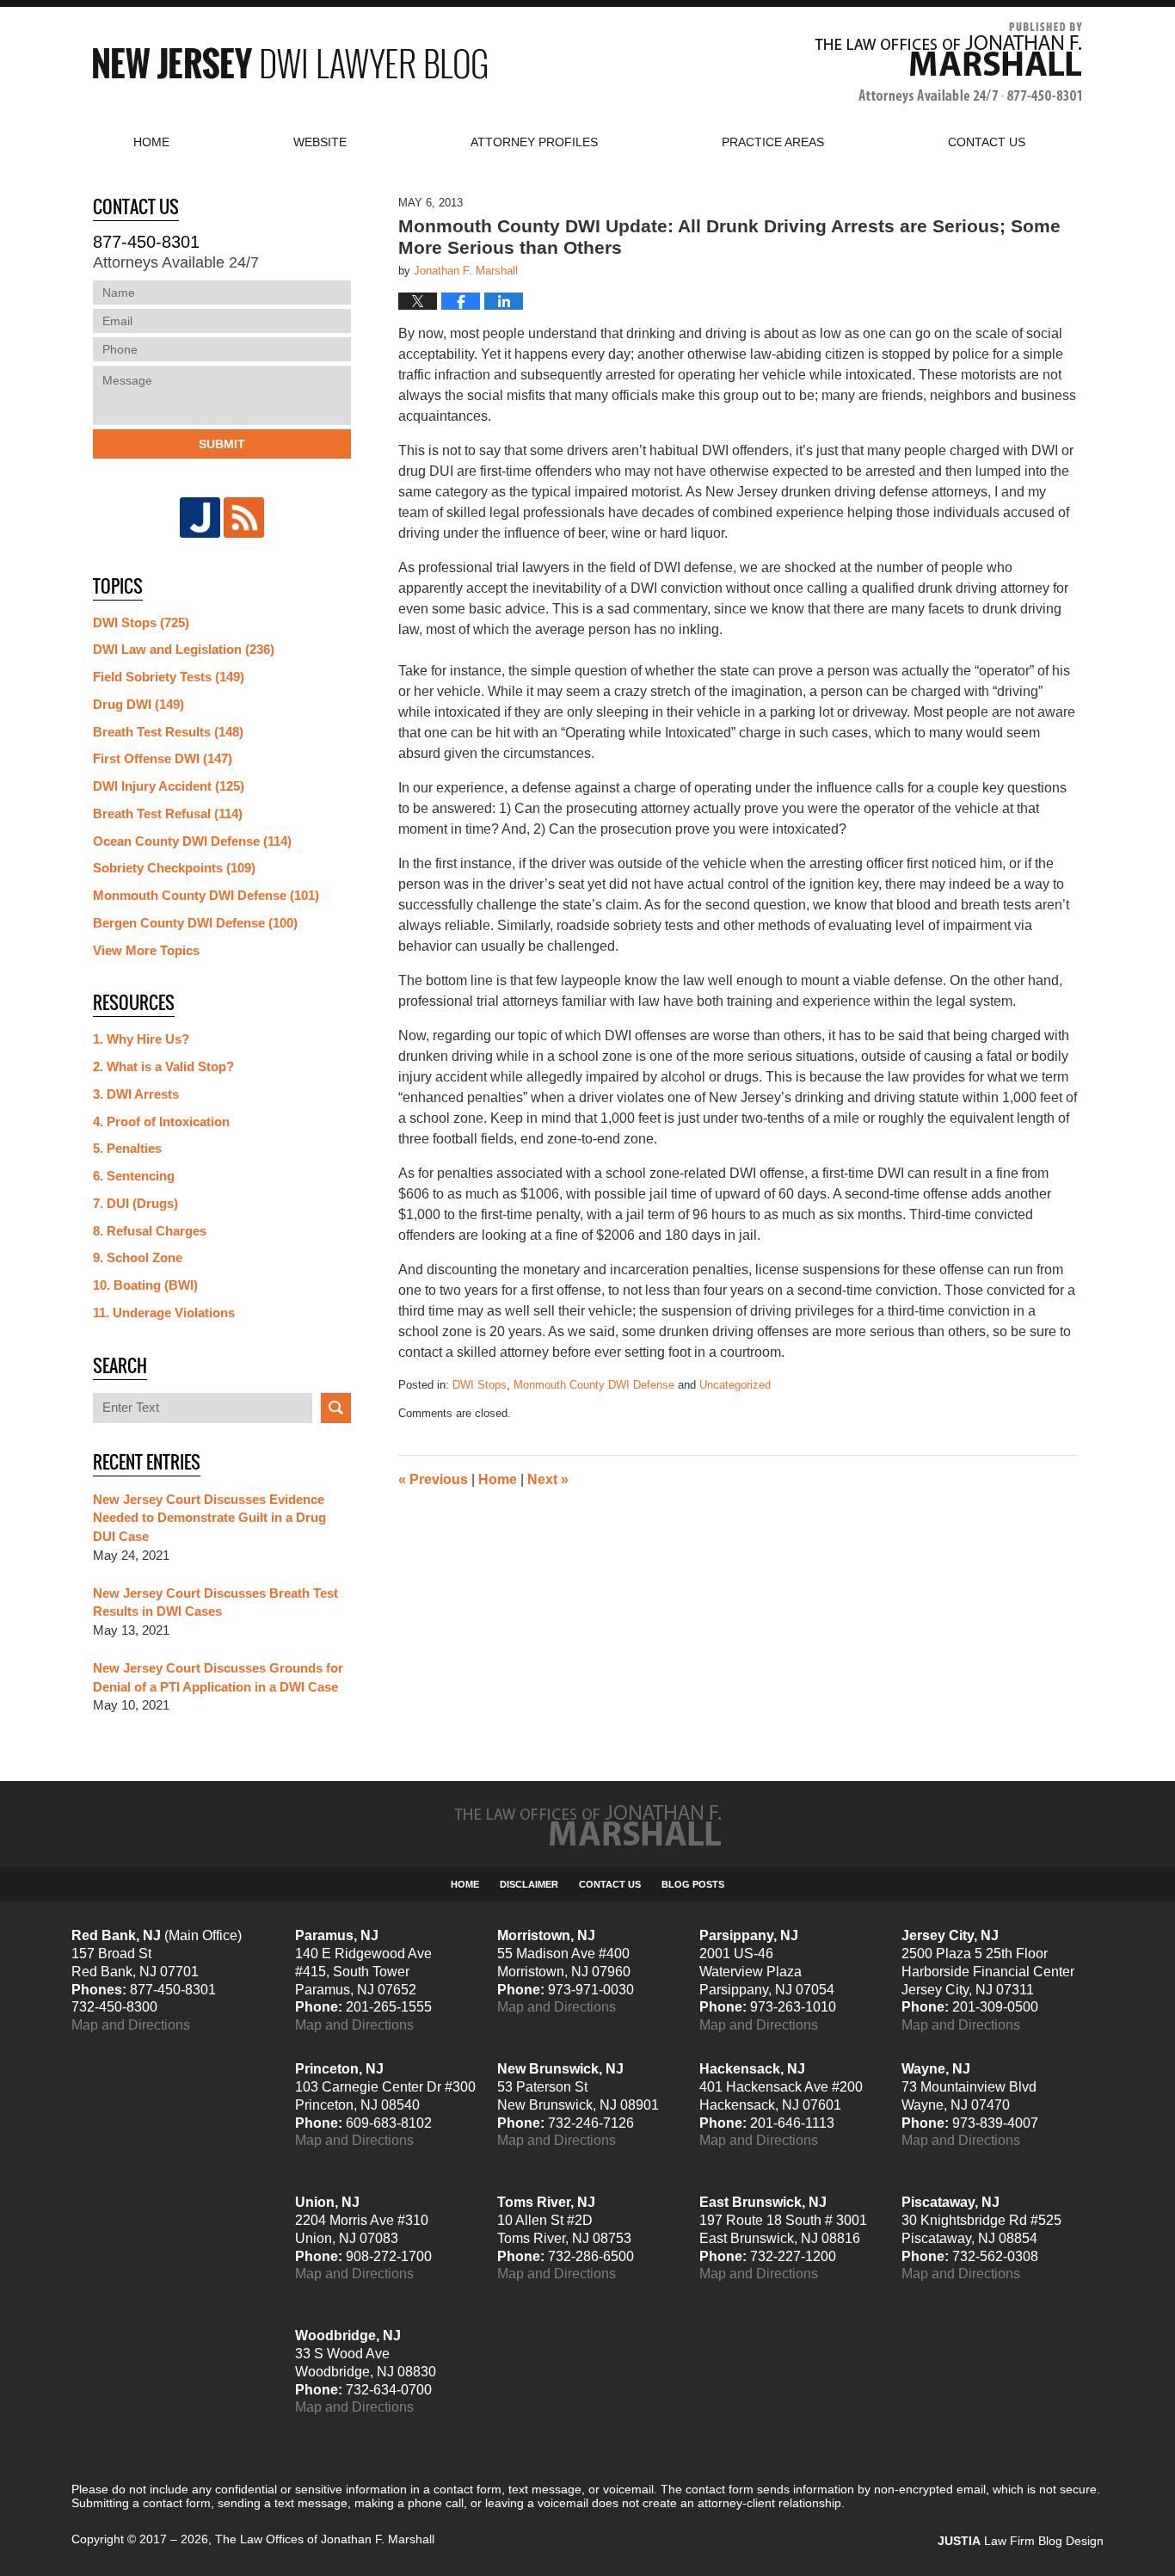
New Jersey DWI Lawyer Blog (290, 63)
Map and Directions (131, 2025)
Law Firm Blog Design (1021, 2541)
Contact (987, 142)
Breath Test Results (168, 732)
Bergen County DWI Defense (195, 923)
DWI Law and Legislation (184, 649)
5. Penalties (127, 1148)
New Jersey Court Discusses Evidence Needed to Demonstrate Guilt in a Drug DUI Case (209, 1518)
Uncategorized (735, 1385)
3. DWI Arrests (136, 1094)
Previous (433, 1479)
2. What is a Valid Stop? (163, 1066)
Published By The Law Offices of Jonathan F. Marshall (948, 63)
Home (151, 142)
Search (336, 1408)
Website (320, 142)
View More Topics (146, 950)
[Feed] (244, 518)
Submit (222, 444)
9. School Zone (138, 1257)
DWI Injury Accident (169, 786)
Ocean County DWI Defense (192, 841)
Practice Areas (773, 142)
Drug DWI (138, 704)
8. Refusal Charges (150, 1231)
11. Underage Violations (164, 1313)
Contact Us (610, 1884)
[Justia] (200, 518)
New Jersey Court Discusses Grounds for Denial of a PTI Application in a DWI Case (218, 1677)
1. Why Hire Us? (141, 1039)
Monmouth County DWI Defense (594, 1385)
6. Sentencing (134, 1176)
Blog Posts (693, 1884)
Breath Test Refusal (168, 813)
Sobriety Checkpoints (174, 868)
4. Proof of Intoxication (161, 1122)
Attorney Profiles (534, 142)
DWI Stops (480, 1385)
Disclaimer (529, 1884)
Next (548, 1479)
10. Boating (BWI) (145, 1285)
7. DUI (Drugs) (135, 1203)
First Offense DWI (163, 758)
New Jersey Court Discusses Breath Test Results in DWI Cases (215, 1602)
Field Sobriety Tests (169, 677)
